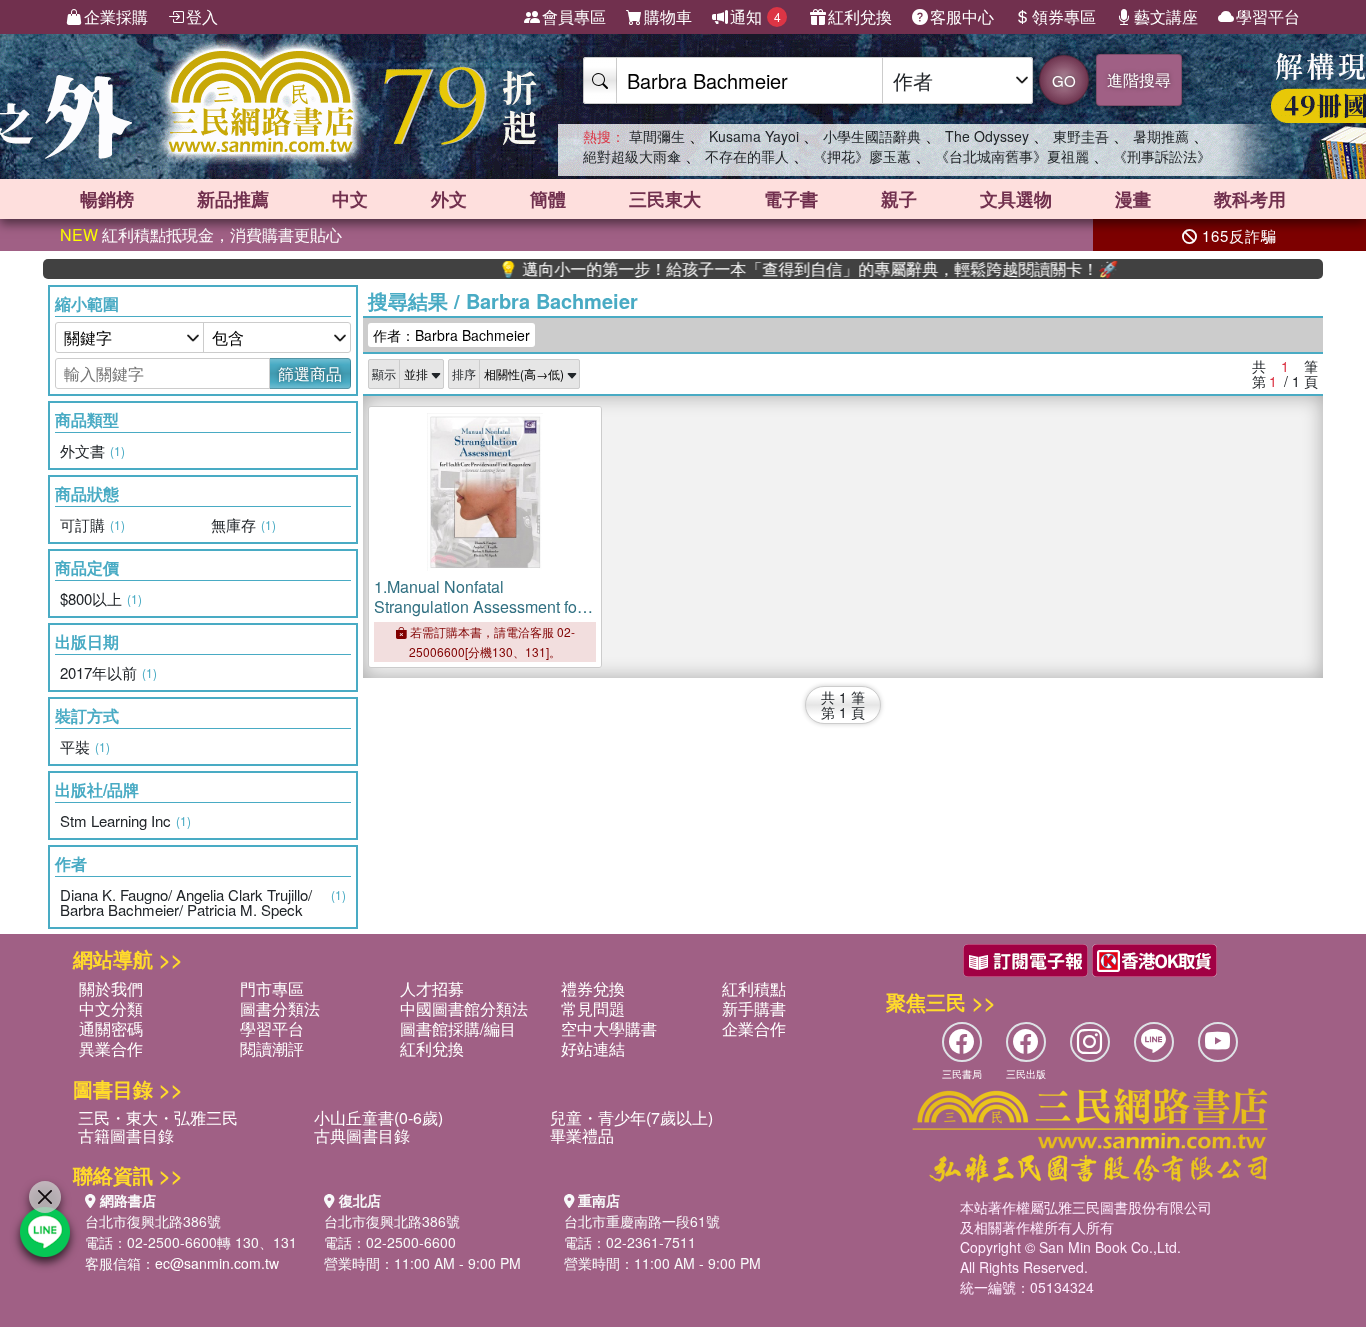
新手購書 (754, 1008)
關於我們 (111, 988)
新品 (233, 199)
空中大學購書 (609, 1028)
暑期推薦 (1161, 136)
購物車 (668, 16)
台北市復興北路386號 (153, 1221)
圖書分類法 (280, 1008)
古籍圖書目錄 (126, 1135)
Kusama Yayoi (754, 136)
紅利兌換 (860, 16)
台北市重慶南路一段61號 (642, 1221)
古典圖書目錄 (362, 1135)
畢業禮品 (582, 1135)
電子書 (791, 199)
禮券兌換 (593, 988)
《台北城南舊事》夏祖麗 (1012, 156)
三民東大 (665, 199)
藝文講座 (1166, 16)
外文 (449, 199)
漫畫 (1133, 199)
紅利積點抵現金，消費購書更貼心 (201, 234)
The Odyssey (987, 136)
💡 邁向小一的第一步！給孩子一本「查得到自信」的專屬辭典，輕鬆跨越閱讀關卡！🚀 (779, 269)
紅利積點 (754, 988)
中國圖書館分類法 (464, 1008)
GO (1064, 80)
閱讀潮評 (272, 1048)
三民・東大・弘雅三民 (158, 1117)
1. (478, 616)
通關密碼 (111, 1028)
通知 (755, 16)
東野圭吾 (1081, 136)
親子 (899, 199)
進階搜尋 (1139, 79)
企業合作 (754, 1028)
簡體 (548, 199)
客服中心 (962, 16)
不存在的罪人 (747, 156)
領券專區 (1064, 16)
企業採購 (116, 16)
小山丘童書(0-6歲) (378, 1117)
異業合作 (111, 1048)
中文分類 (111, 1008)
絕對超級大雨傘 (632, 156)
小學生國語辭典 (872, 136)
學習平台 (1268, 16)
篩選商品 (310, 373)
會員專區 (574, 16)
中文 (350, 199)
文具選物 (1016, 199)
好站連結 (593, 1048)
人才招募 (432, 988)
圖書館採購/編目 (458, 1028)
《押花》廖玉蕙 (862, 156)
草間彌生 (657, 136)
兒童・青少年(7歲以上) (631, 1117)
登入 (202, 16)
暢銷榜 (107, 199)
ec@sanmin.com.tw (217, 1263)
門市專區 (272, 988)
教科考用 (1250, 199)
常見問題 (593, 1008)
